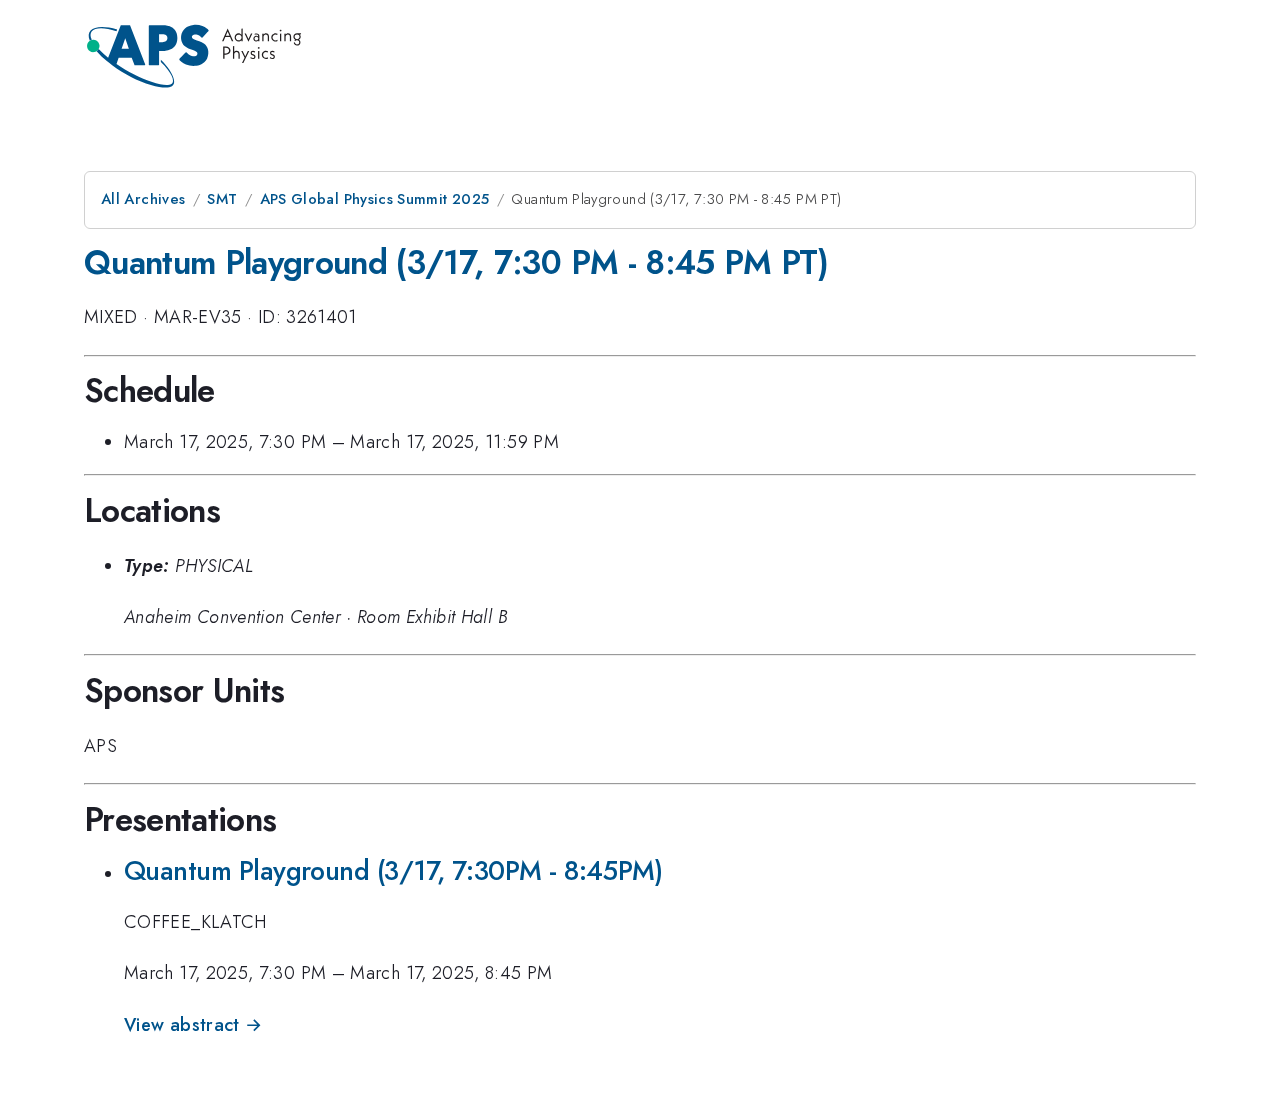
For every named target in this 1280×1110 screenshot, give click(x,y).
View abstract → (193, 1025)
